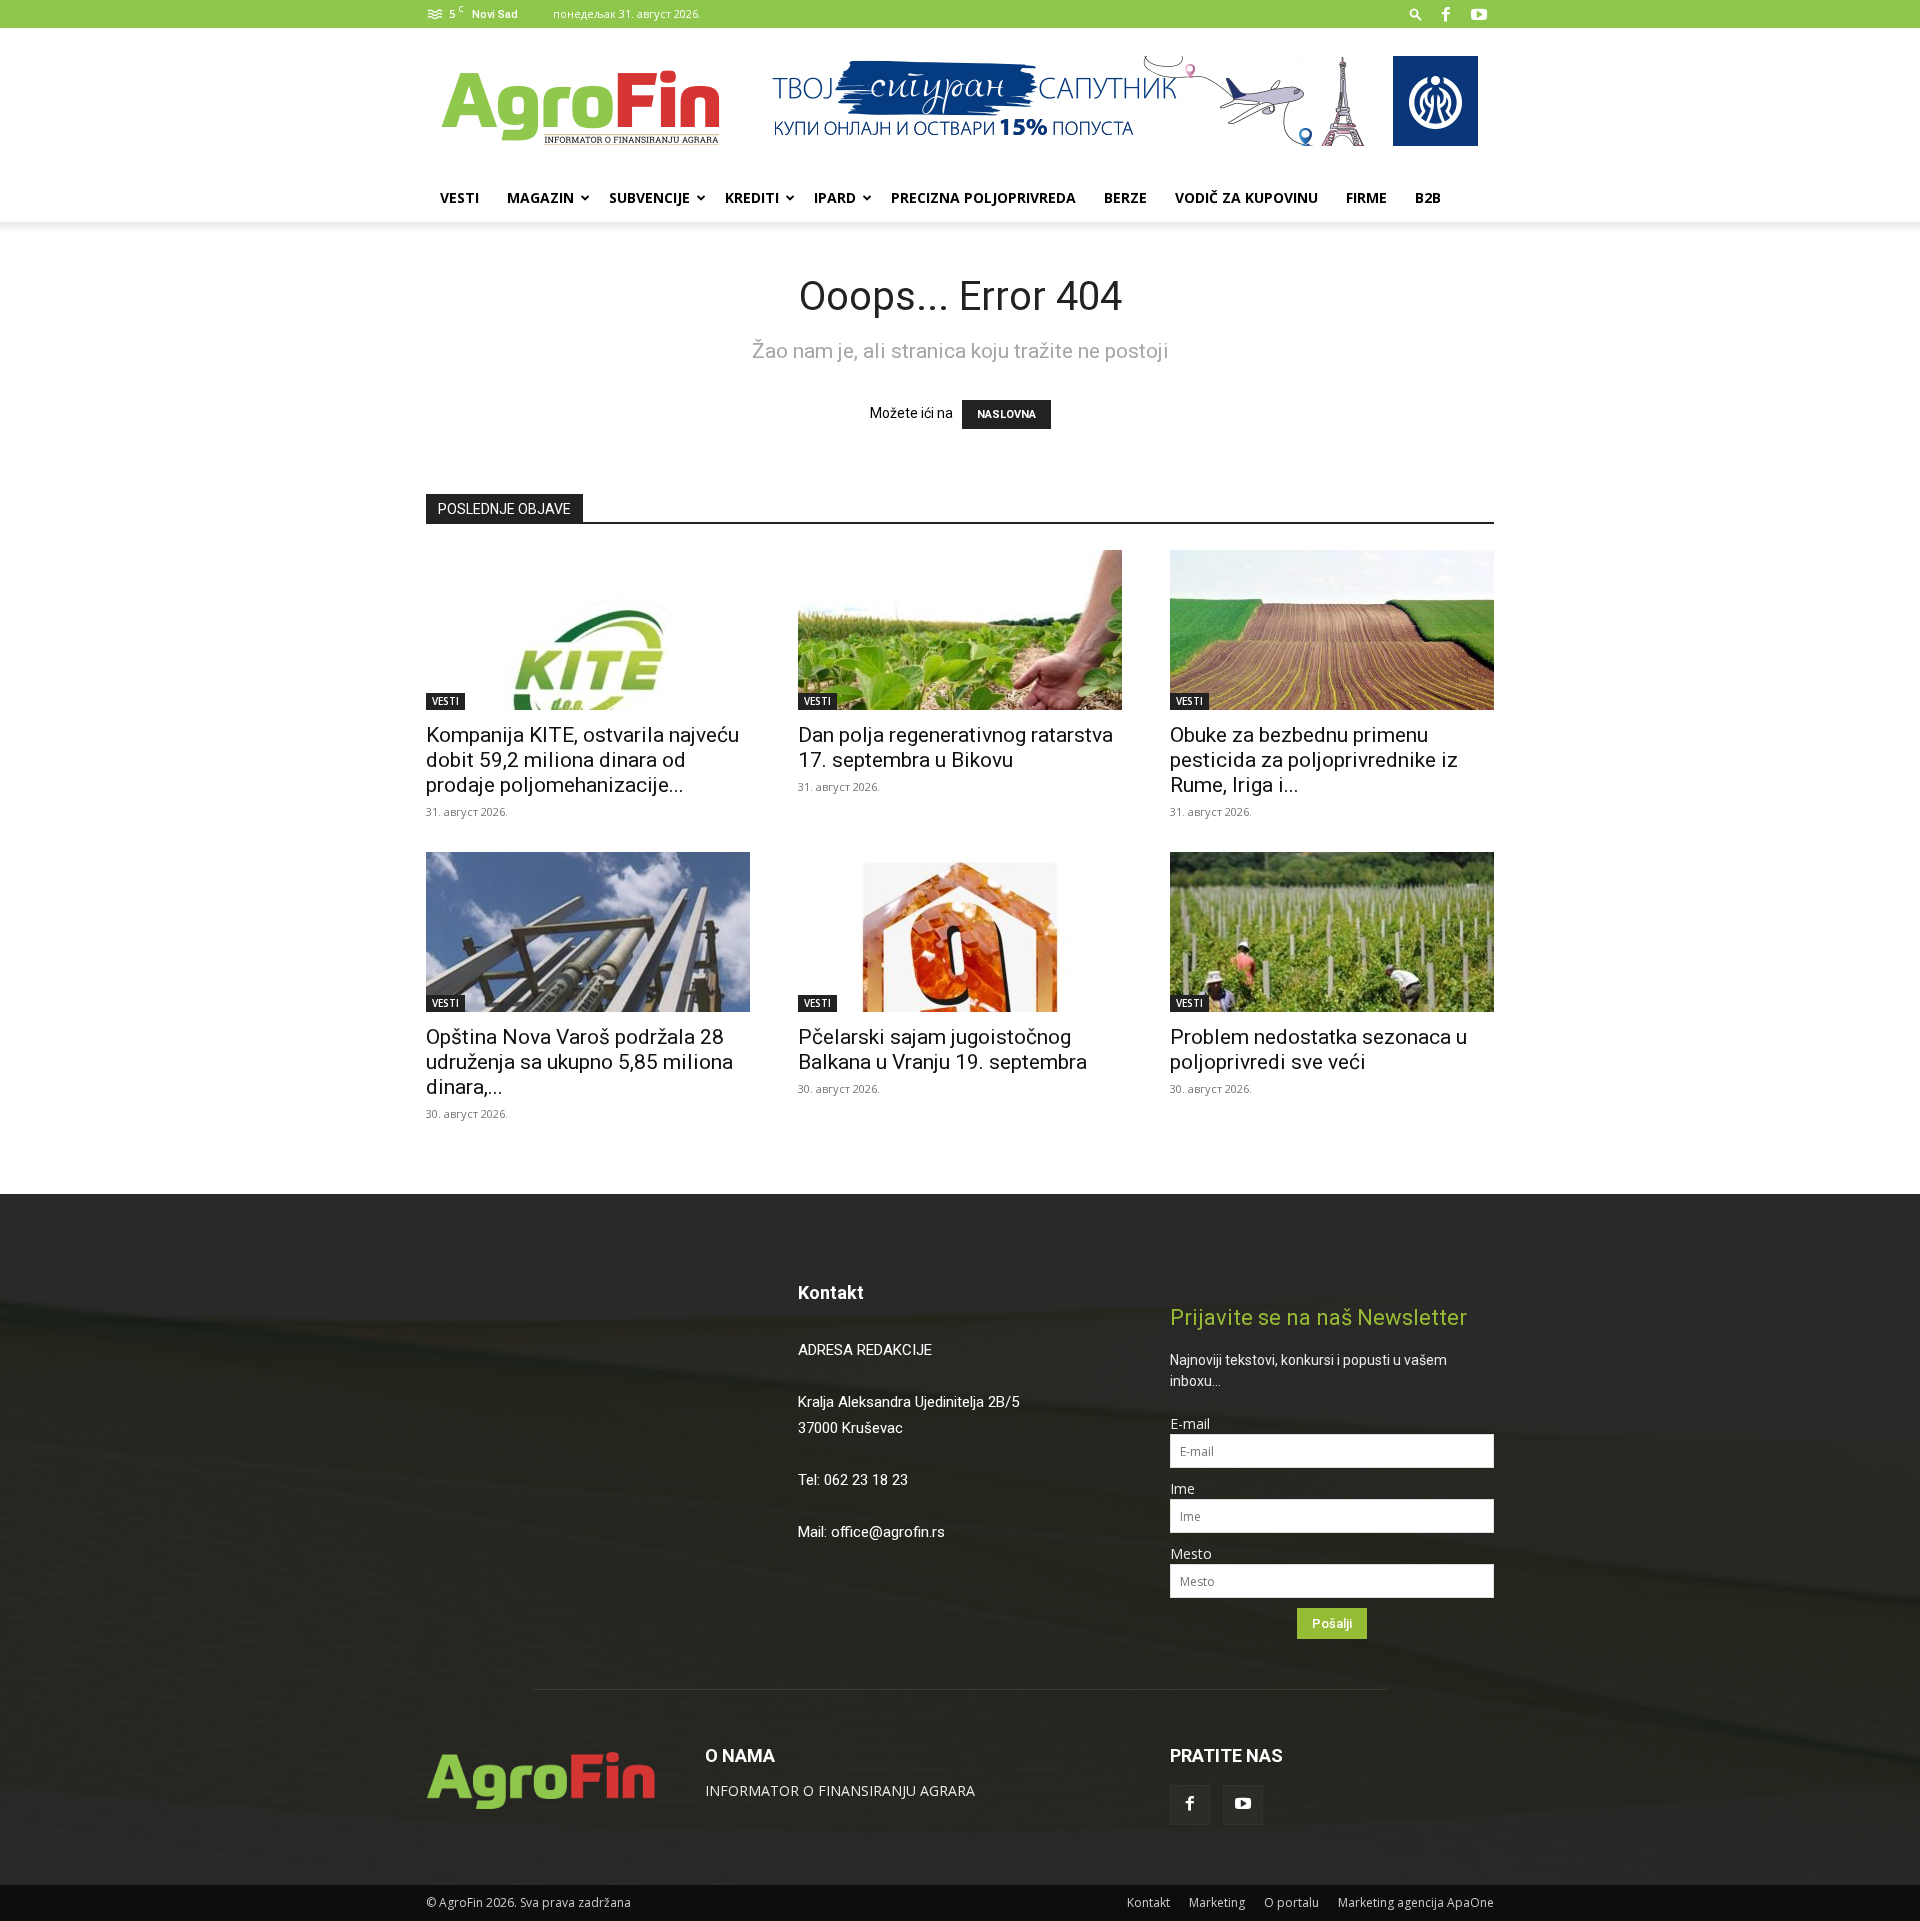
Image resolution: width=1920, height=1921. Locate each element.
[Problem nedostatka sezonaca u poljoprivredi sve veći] (1332, 932)
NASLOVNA (1006, 414)
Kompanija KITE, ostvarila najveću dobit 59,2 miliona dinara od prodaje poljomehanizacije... (582, 760)
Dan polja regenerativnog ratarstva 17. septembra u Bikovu (955, 747)
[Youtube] (1479, 14)
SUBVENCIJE (649, 197)
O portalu (1291, 1902)
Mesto (1191, 1553)
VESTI (459, 197)
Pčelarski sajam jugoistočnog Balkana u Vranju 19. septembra (945, 1049)
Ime (1182, 1488)
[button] (1416, 13)
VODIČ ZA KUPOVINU (1246, 197)
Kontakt (831, 1292)
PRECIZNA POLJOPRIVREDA (983, 197)
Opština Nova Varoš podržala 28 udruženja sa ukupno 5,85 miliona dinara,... (579, 1062)
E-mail (1190, 1423)
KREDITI (752, 197)
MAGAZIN (540, 197)
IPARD (835, 197)
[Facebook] (1446, 14)
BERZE (1125, 197)
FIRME (1366, 197)
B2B (1428, 197)
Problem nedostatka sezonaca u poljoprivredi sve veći (1318, 1049)
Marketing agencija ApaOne (1416, 1902)
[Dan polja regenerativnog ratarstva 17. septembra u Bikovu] (960, 630)
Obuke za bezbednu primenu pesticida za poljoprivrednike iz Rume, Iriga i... (1314, 760)
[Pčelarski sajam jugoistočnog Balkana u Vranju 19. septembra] (960, 932)
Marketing (1217, 1902)
